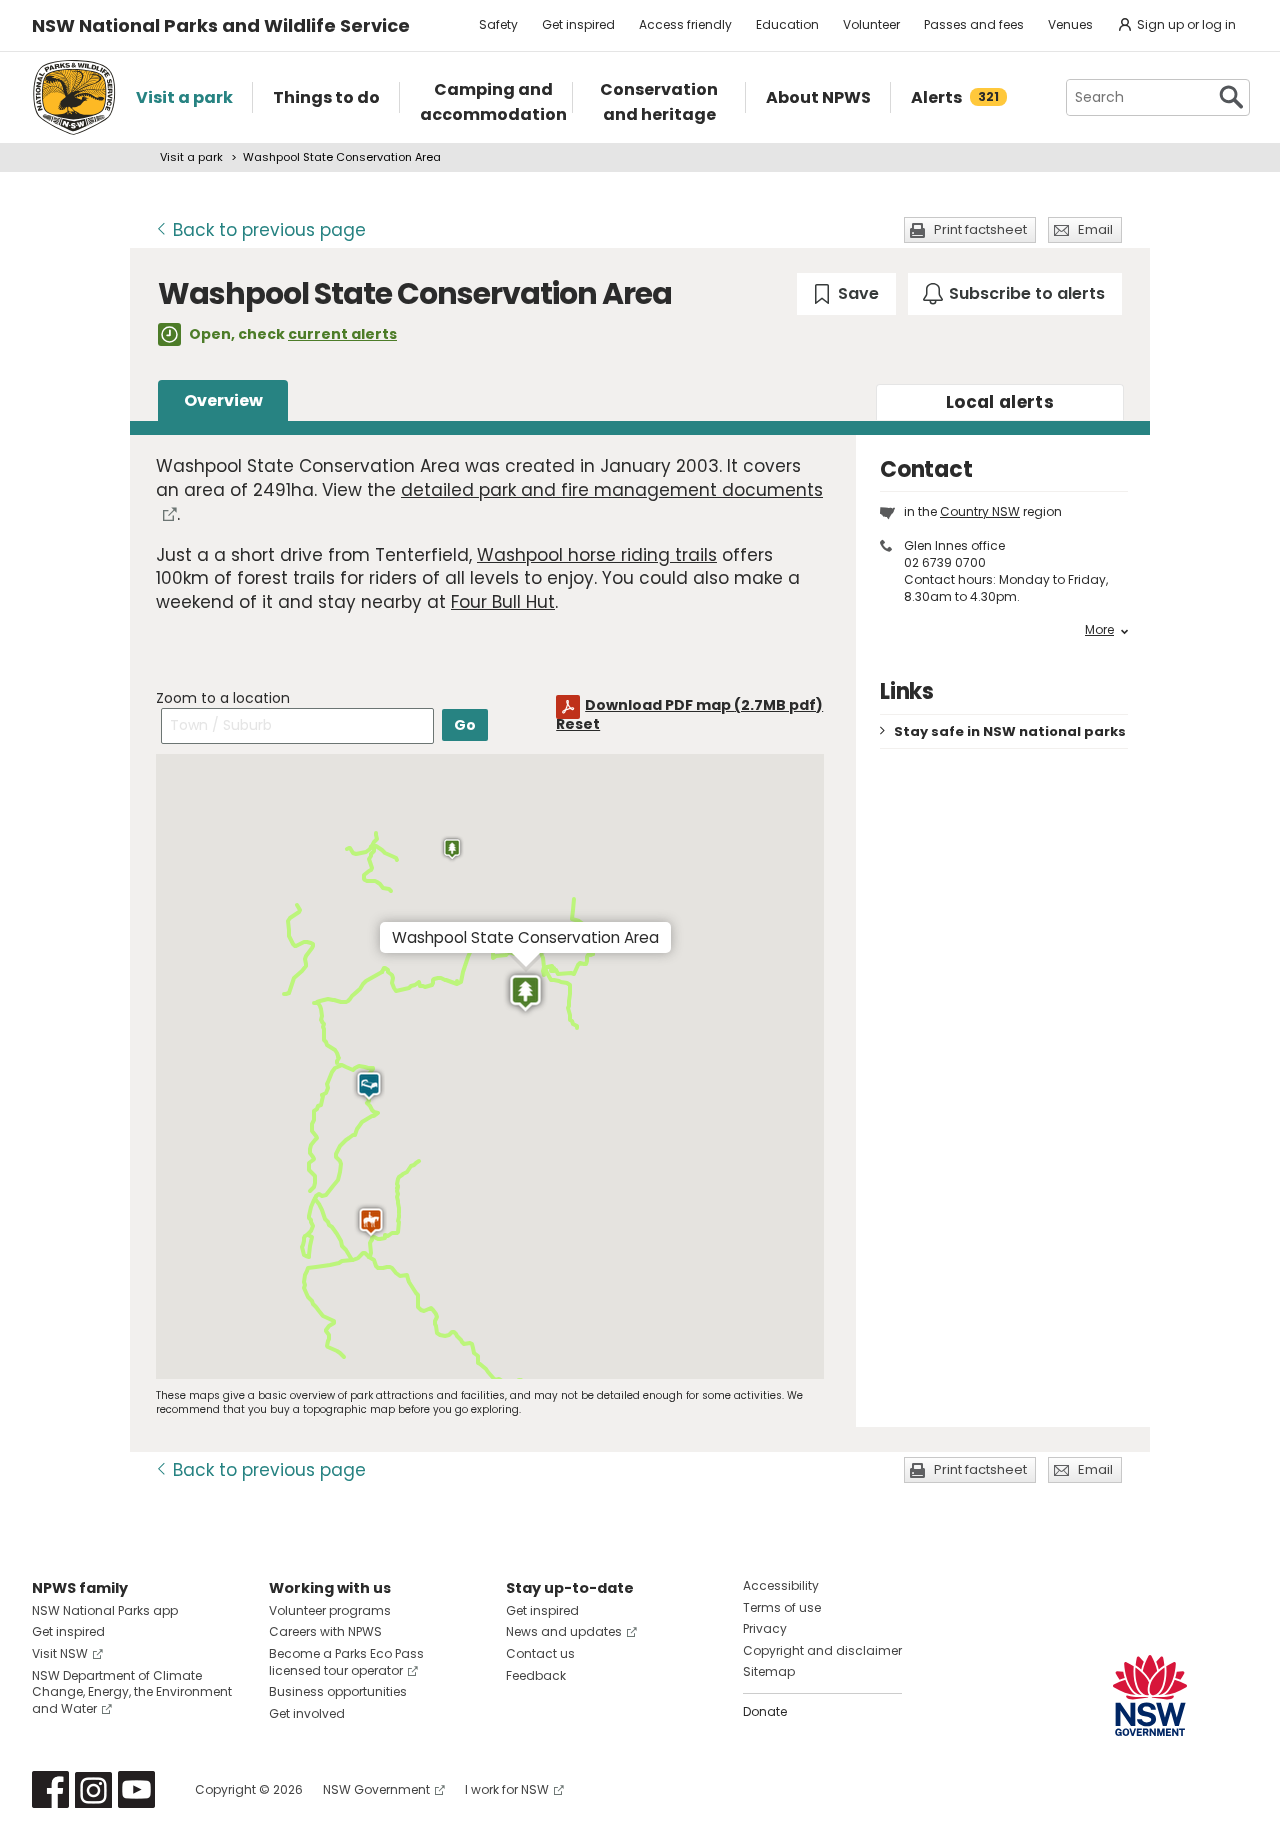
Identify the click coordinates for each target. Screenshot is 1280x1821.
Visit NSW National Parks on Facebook (50, 1789)
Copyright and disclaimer (822, 1650)
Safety (498, 24)
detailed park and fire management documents (612, 490)
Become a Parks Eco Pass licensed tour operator (346, 1662)
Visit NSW (60, 1653)
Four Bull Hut (503, 602)
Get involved (307, 1713)
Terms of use (782, 1607)
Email (1095, 229)
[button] (452, 849)
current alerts (342, 334)
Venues (1070, 24)
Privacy (765, 1628)
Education (787, 24)
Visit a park (191, 157)
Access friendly (685, 24)
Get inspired (578, 24)
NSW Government (376, 1789)
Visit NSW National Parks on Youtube (136, 1789)
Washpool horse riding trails (597, 555)
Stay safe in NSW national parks (1010, 731)
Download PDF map (704, 705)
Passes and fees (974, 24)
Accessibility (781, 1585)
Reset (578, 724)
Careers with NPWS (325, 1631)
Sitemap (769, 1671)
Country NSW (980, 511)
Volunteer (871, 24)
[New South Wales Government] (1150, 1695)
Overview (223, 400)
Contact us (540, 1653)
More (1099, 630)
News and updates (564, 1631)
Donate (765, 1711)
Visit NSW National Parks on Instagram (93, 1789)
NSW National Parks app (105, 1610)
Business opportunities (338, 1691)
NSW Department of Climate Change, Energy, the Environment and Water (132, 1692)
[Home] (74, 97)
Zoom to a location (223, 698)
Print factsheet (980, 229)
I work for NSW (507, 1789)
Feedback (536, 1675)
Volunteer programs (330, 1610)
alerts (1000, 402)
